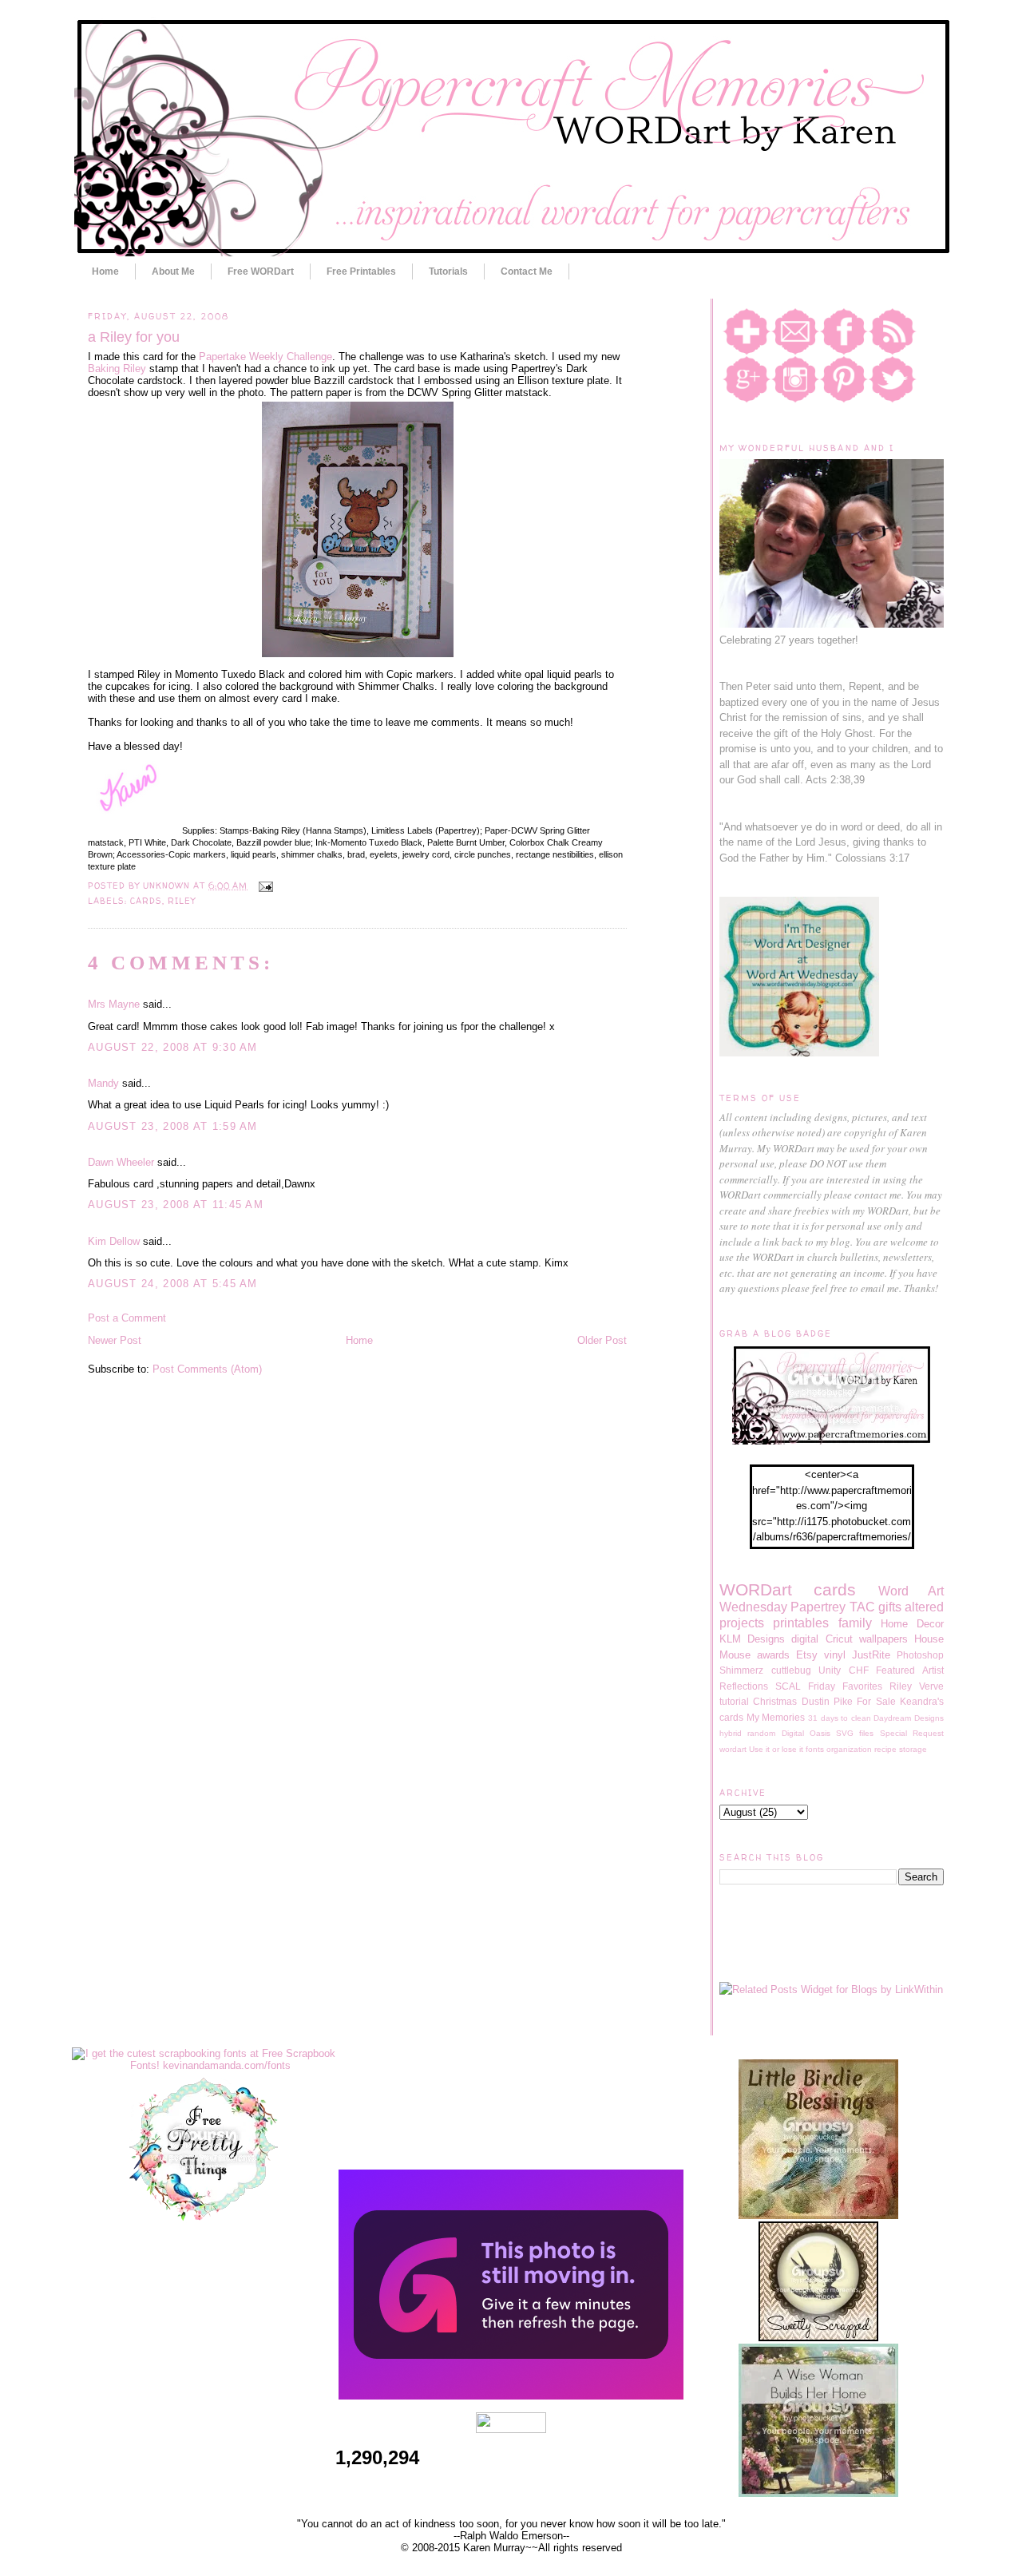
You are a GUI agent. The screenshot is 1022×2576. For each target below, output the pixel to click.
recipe (885, 1749)
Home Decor (912, 1624)
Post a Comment (127, 1318)
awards (773, 1655)
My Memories (776, 1717)
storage (913, 1749)
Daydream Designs (909, 1718)
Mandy (103, 1083)
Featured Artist (910, 1670)
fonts (815, 1749)
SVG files (855, 1733)
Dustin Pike (827, 1701)
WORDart (756, 1589)
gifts (890, 1607)
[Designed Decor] (511, 2396)
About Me (173, 271)
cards (146, 901)
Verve (931, 1686)
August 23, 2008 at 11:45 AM (176, 1205)
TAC (862, 1607)
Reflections (744, 1686)
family (855, 1623)
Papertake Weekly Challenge (265, 357)
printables (801, 1623)
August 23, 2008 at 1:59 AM (173, 1126)
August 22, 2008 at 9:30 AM (173, 1047)
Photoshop (920, 1655)
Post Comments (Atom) (207, 1369)
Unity (830, 1670)
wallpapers (883, 1639)
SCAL (788, 1686)
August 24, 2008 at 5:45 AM (173, 1284)
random (761, 1733)
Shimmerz (741, 1670)
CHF (859, 1670)
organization (849, 1749)
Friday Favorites (845, 1686)
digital (805, 1639)
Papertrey (818, 1607)
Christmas (775, 1701)
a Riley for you (134, 337)
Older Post (602, 1340)
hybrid (731, 1733)
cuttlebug (791, 1670)
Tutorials (448, 271)
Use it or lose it (776, 1749)
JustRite (871, 1655)
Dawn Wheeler (121, 1162)
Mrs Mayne (114, 1004)
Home (105, 271)
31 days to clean (840, 1718)
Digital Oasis (806, 1733)
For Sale (876, 1701)
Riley (182, 901)
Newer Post (115, 1340)
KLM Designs (752, 1639)
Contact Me (527, 271)
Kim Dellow (114, 1241)
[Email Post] (263, 886)
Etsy (807, 1655)
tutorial (734, 1701)
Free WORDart (261, 271)
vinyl (835, 1655)
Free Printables (361, 271)
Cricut (839, 1639)
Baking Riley (117, 369)
